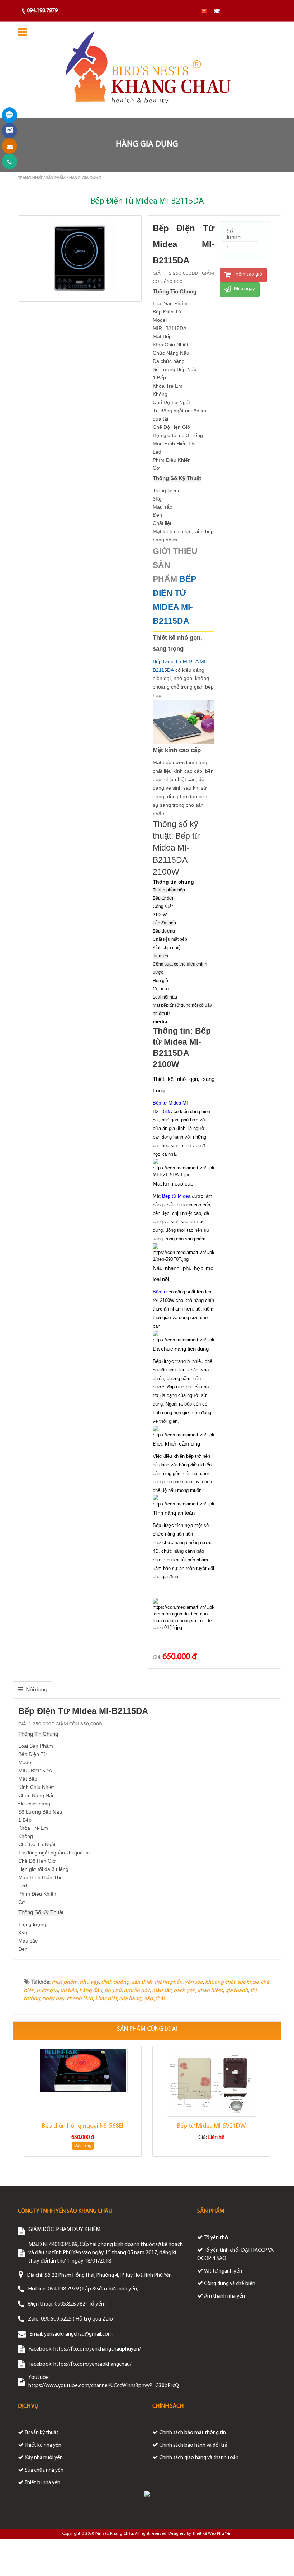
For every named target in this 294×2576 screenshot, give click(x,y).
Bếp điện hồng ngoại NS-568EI (83, 2126)
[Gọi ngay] (10, 161)
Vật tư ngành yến (223, 2271)
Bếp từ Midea (176, 1196)
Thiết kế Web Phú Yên (212, 2534)
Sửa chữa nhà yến (44, 2470)
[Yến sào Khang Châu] (147, 70)
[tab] (33, 1690)
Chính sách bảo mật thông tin (193, 2433)
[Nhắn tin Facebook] (10, 131)
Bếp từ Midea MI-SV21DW (211, 2126)
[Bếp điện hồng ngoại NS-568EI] (83, 2071)
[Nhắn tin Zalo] (10, 115)
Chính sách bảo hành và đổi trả (193, 2445)
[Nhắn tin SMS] (10, 146)
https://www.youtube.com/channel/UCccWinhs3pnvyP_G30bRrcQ (104, 2386)
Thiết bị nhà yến (42, 2483)
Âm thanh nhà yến (224, 2296)
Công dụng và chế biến (230, 2284)
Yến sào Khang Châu (114, 2534)
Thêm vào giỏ (247, 274)
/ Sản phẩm (54, 178)
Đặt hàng (83, 2146)
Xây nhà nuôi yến (44, 2458)
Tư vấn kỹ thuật (42, 2433)
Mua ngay (244, 289)
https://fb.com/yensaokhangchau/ (93, 2364)
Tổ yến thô (216, 2238)
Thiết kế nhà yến (43, 2445)
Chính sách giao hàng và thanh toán (199, 2458)
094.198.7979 (42, 11)
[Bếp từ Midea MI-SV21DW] (211, 2082)
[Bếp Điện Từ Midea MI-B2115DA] (81, 258)
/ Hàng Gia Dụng (84, 178)
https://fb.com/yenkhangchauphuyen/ (97, 2349)
